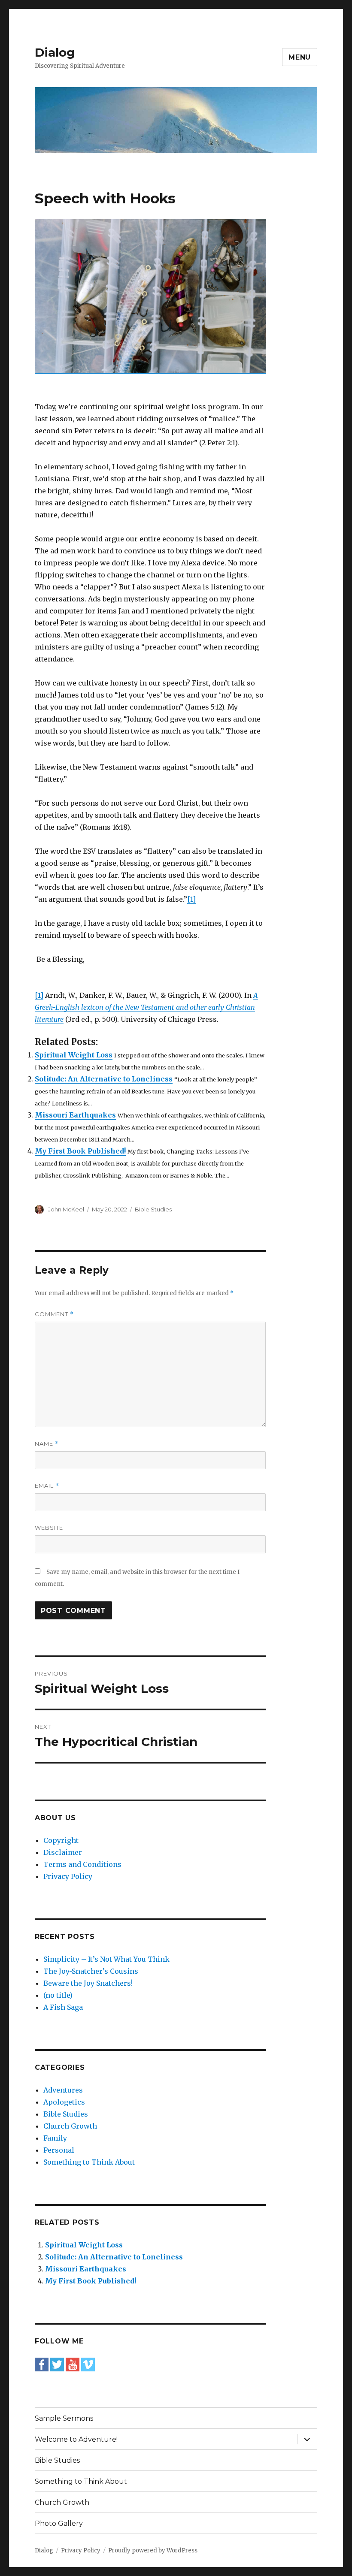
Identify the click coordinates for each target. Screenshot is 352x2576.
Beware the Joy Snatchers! (88, 1983)
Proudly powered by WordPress (153, 2550)
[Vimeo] (88, 2364)
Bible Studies (153, 1209)
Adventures (63, 2090)
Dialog (55, 52)
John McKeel (66, 1209)
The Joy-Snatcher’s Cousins (91, 1971)
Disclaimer (63, 1852)
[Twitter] (57, 2364)
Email (47, 1486)
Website (49, 1528)
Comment (54, 1314)
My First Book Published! (80, 1151)
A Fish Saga (63, 2007)
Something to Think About (89, 2162)
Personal (59, 2150)
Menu (300, 57)
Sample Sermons (64, 2418)
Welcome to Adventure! (76, 2439)
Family (55, 2138)
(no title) (58, 1995)
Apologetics (64, 2102)
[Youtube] (73, 2364)
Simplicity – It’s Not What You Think (106, 1959)
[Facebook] (42, 2364)
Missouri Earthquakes (75, 1115)
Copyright (61, 1840)
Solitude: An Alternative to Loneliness (104, 1079)
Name (47, 1444)
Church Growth (70, 2126)
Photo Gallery (59, 2523)
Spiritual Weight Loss (74, 1055)
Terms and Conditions (82, 1864)
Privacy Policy (68, 1876)
